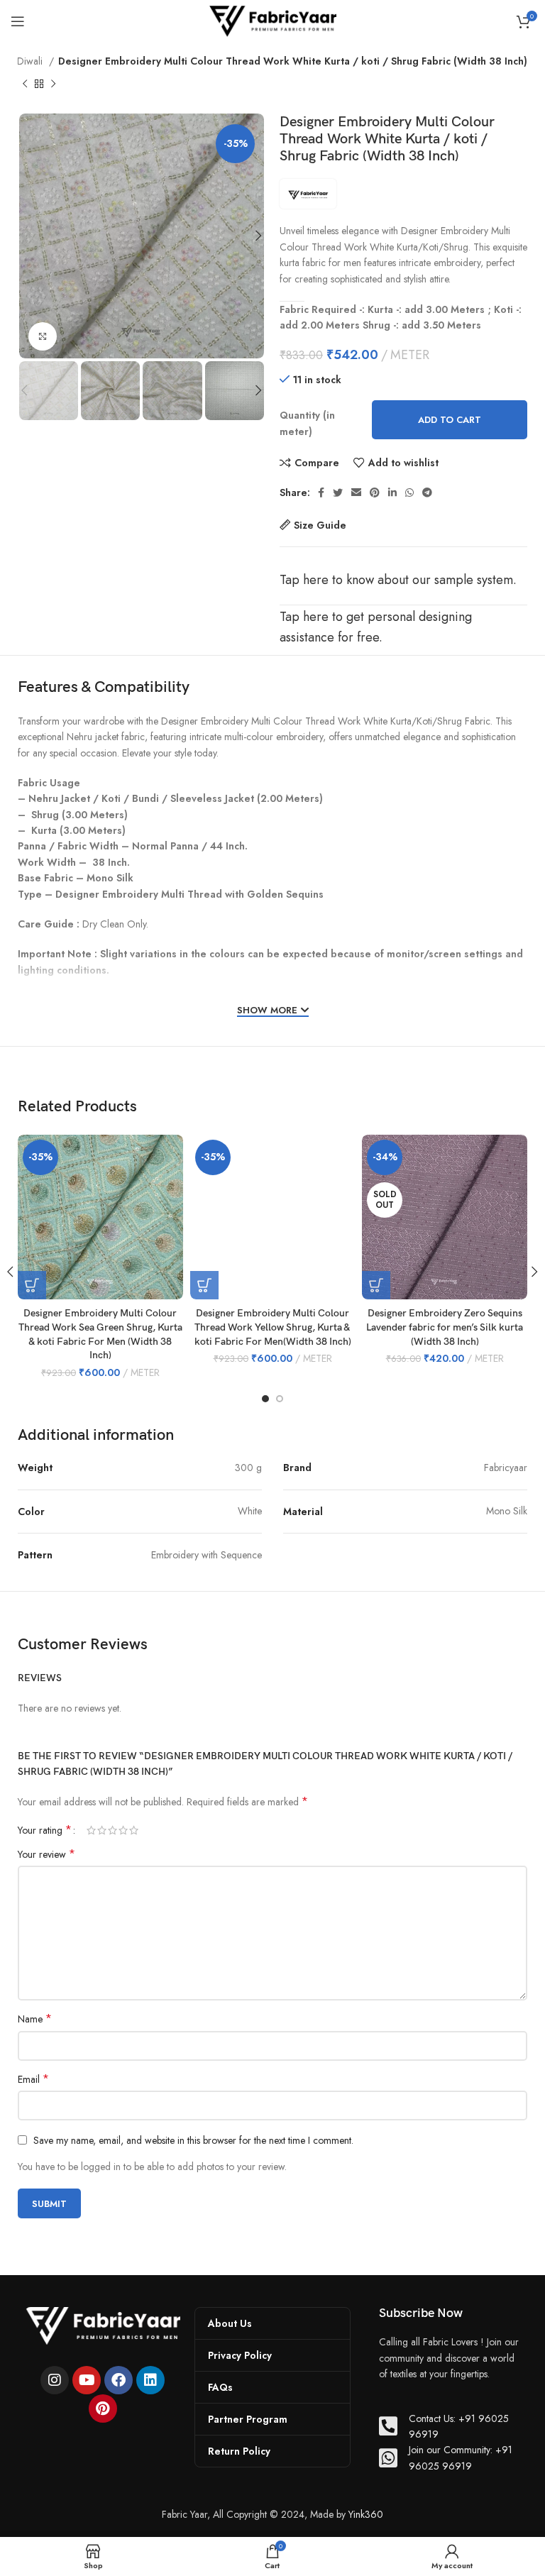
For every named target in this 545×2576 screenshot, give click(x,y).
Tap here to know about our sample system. (398, 580)
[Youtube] (87, 2380)
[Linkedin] (150, 2380)
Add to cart (450, 420)
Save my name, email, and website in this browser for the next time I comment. (193, 2140)
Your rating (45, 1830)
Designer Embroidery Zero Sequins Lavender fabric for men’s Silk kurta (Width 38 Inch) (445, 1327)
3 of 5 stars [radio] (112, 1830)
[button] (204, 1285)
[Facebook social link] (321, 492)
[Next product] (53, 84)
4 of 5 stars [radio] (123, 1830)
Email (33, 2079)
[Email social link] (356, 492)
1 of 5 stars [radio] (91, 1830)
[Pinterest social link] (375, 492)
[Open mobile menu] (18, 21)
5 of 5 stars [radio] (134, 1830)
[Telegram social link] (427, 492)
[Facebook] (119, 2380)
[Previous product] (25, 84)
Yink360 (366, 2514)
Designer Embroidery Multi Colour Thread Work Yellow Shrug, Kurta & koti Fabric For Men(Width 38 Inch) (273, 1327)
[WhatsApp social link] (409, 492)
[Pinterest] (103, 2409)
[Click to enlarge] (43, 336)
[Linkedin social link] (392, 492)
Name (35, 2019)
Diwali (31, 61)
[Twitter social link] (338, 492)
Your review (46, 1854)
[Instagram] (55, 2380)
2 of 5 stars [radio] (102, 1830)
